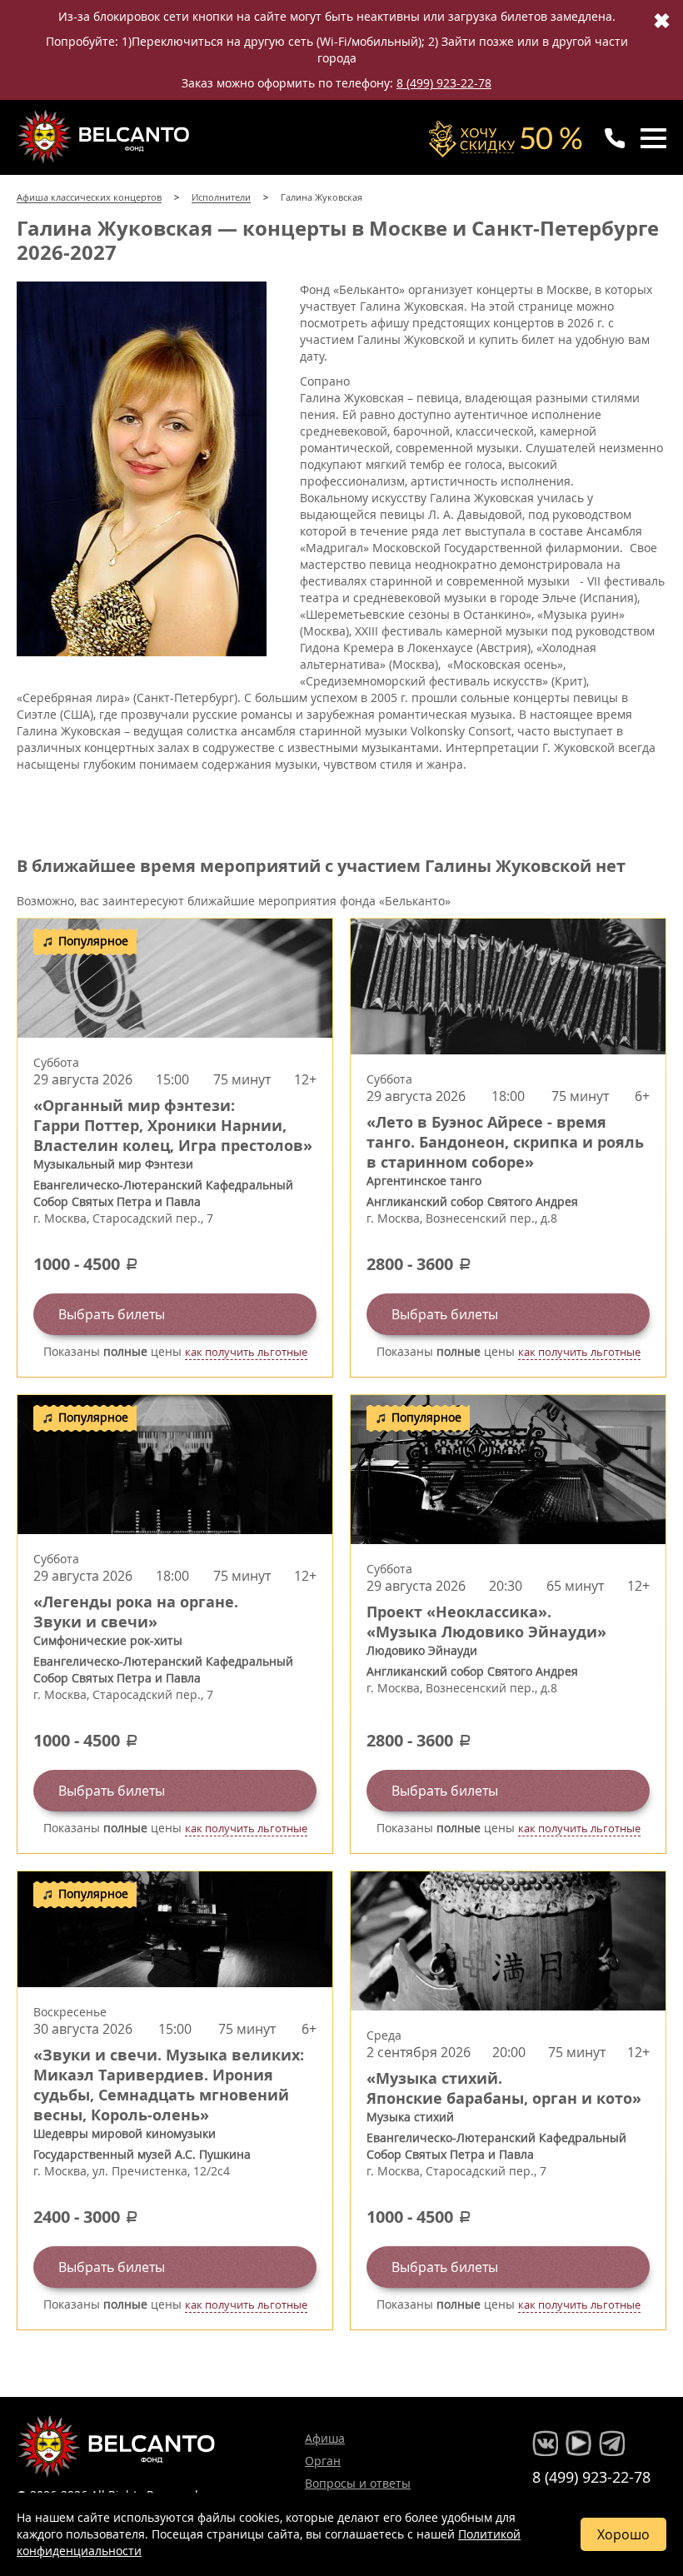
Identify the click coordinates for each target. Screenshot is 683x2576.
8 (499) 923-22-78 (444, 83)
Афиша (325, 2438)
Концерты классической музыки (105, 137)
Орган (323, 2461)
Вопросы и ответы (358, 2483)
